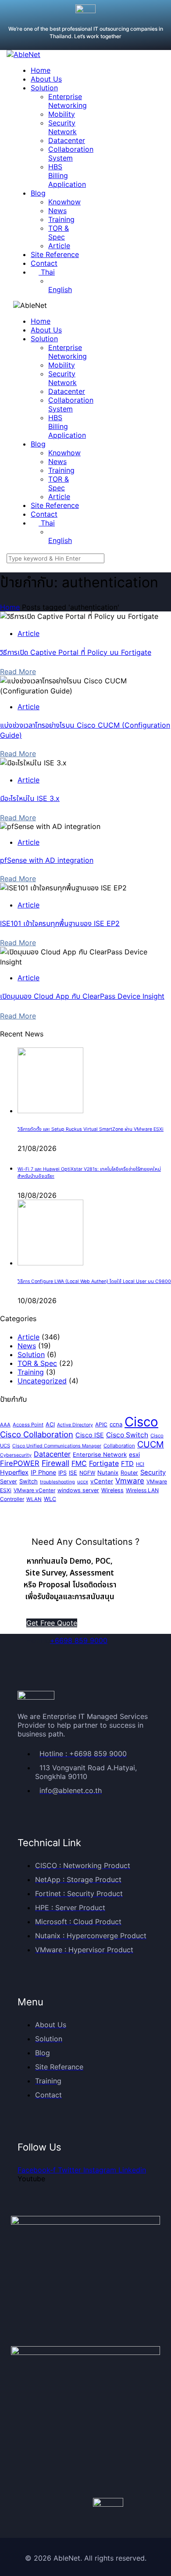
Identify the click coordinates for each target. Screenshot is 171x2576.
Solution (31, 1354)
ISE (73, 1473)
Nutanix (108, 1472)
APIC (101, 1424)
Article (28, 633)
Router (129, 1473)
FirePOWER (20, 1463)
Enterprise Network (100, 1454)
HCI (140, 1464)
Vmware (130, 1481)
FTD (127, 1464)
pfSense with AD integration (47, 860)
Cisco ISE (90, 1435)
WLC (50, 1499)
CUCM (151, 1444)
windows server (78, 1490)
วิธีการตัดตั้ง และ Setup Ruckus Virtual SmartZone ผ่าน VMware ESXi (91, 1129)
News (27, 1346)
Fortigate (104, 1463)
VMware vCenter (34, 1490)
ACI (50, 1424)
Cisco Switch (127, 1435)
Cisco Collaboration (37, 1434)
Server (9, 1481)
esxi (134, 1454)
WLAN (34, 1499)
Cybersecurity (16, 1455)
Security (153, 1472)
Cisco (141, 1422)
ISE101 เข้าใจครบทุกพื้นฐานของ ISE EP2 (60, 923)
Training (31, 1372)
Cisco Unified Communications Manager (57, 1446)
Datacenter (52, 1454)
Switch (28, 1481)
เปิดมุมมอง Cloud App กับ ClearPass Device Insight (82, 996)
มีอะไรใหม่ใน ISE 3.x (30, 798)
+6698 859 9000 (79, 1640)
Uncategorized (42, 1381)
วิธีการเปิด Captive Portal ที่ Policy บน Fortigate (76, 652)
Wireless (112, 1490)
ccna (116, 1424)
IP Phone (43, 1472)
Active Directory (75, 1425)
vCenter (102, 1481)
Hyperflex (14, 1472)
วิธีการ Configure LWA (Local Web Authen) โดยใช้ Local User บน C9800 (94, 1281)
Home (10, 607)
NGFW (87, 1473)
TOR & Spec (37, 1363)
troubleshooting (57, 1482)
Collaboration (119, 1446)
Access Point (28, 1425)
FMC (79, 1463)
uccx (83, 1482)
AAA (5, 1425)
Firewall (55, 1463)
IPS (62, 1473)
